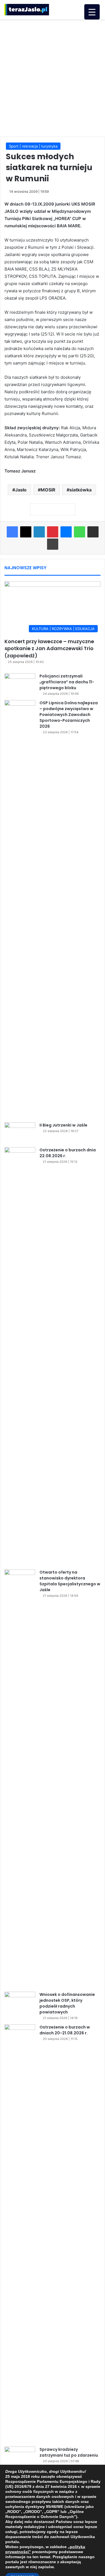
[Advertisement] (53, 77)
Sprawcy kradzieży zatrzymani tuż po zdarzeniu (69, 2452)
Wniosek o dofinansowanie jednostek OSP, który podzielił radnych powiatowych (67, 2003)
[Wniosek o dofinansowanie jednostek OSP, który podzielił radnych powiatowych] (20, 2002)
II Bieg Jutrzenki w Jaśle (63, 1125)
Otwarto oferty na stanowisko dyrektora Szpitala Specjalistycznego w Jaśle (70, 1581)
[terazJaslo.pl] (27, 10)
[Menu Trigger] (92, 12)
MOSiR (48, 490)
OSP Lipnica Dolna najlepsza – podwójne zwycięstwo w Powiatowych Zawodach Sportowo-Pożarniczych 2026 (69, 715)
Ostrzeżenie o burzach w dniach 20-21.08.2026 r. (65, 2030)
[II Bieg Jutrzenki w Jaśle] (20, 1133)
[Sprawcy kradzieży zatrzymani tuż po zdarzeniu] (20, 2457)
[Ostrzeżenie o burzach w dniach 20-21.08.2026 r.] (20, 2234)
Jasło (21, 490)
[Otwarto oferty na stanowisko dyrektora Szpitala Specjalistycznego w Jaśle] (20, 1779)
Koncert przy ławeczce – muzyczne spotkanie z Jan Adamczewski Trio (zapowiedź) (49, 648)
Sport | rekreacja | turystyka (33, 146)
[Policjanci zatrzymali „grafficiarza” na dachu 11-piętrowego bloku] (20, 684)
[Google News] (53, 510)
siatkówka (81, 490)
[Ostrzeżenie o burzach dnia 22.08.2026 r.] (20, 1356)
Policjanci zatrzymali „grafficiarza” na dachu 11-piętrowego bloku (67, 682)
